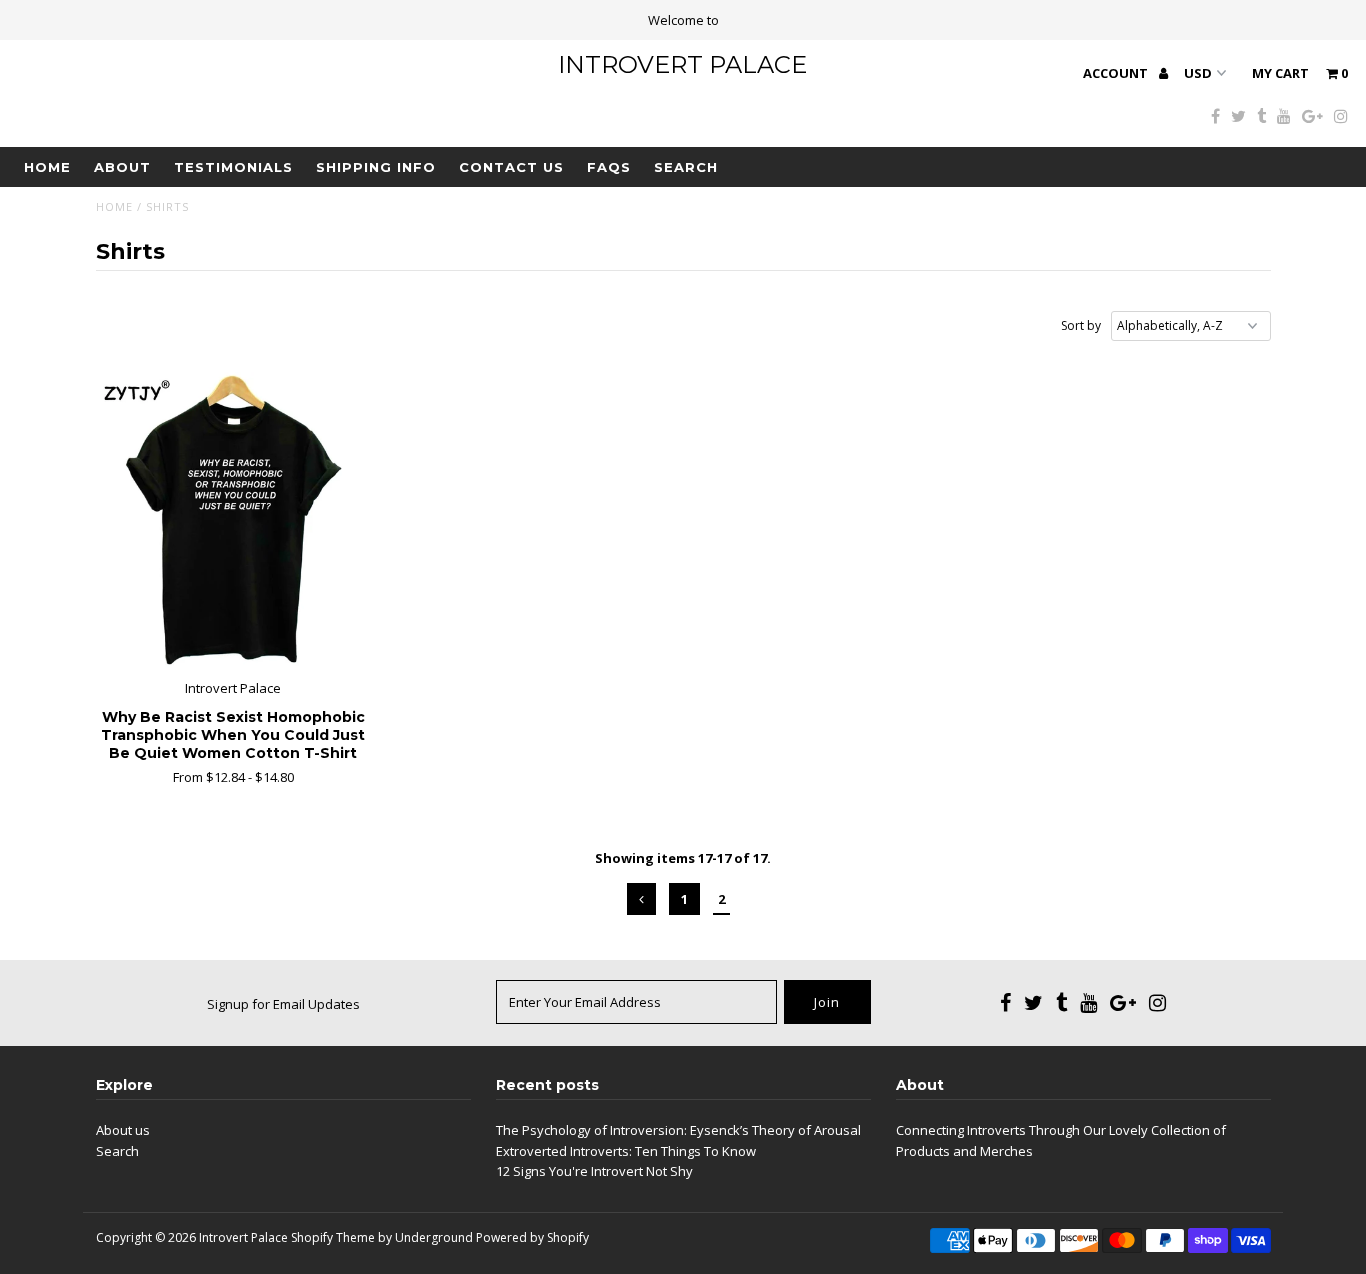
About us (123, 1130)
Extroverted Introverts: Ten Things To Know (626, 1151)
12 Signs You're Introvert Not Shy (594, 1171)
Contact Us (511, 167)
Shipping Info (376, 167)
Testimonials (233, 167)
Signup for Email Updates (283, 1004)
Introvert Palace (682, 64)
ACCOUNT (1117, 73)
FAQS (609, 167)
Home (47, 167)
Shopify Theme (333, 1237)
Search (686, 167)
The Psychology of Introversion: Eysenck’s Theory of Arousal (678, 1130)
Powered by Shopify (532, 1237)
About (122, 167)
